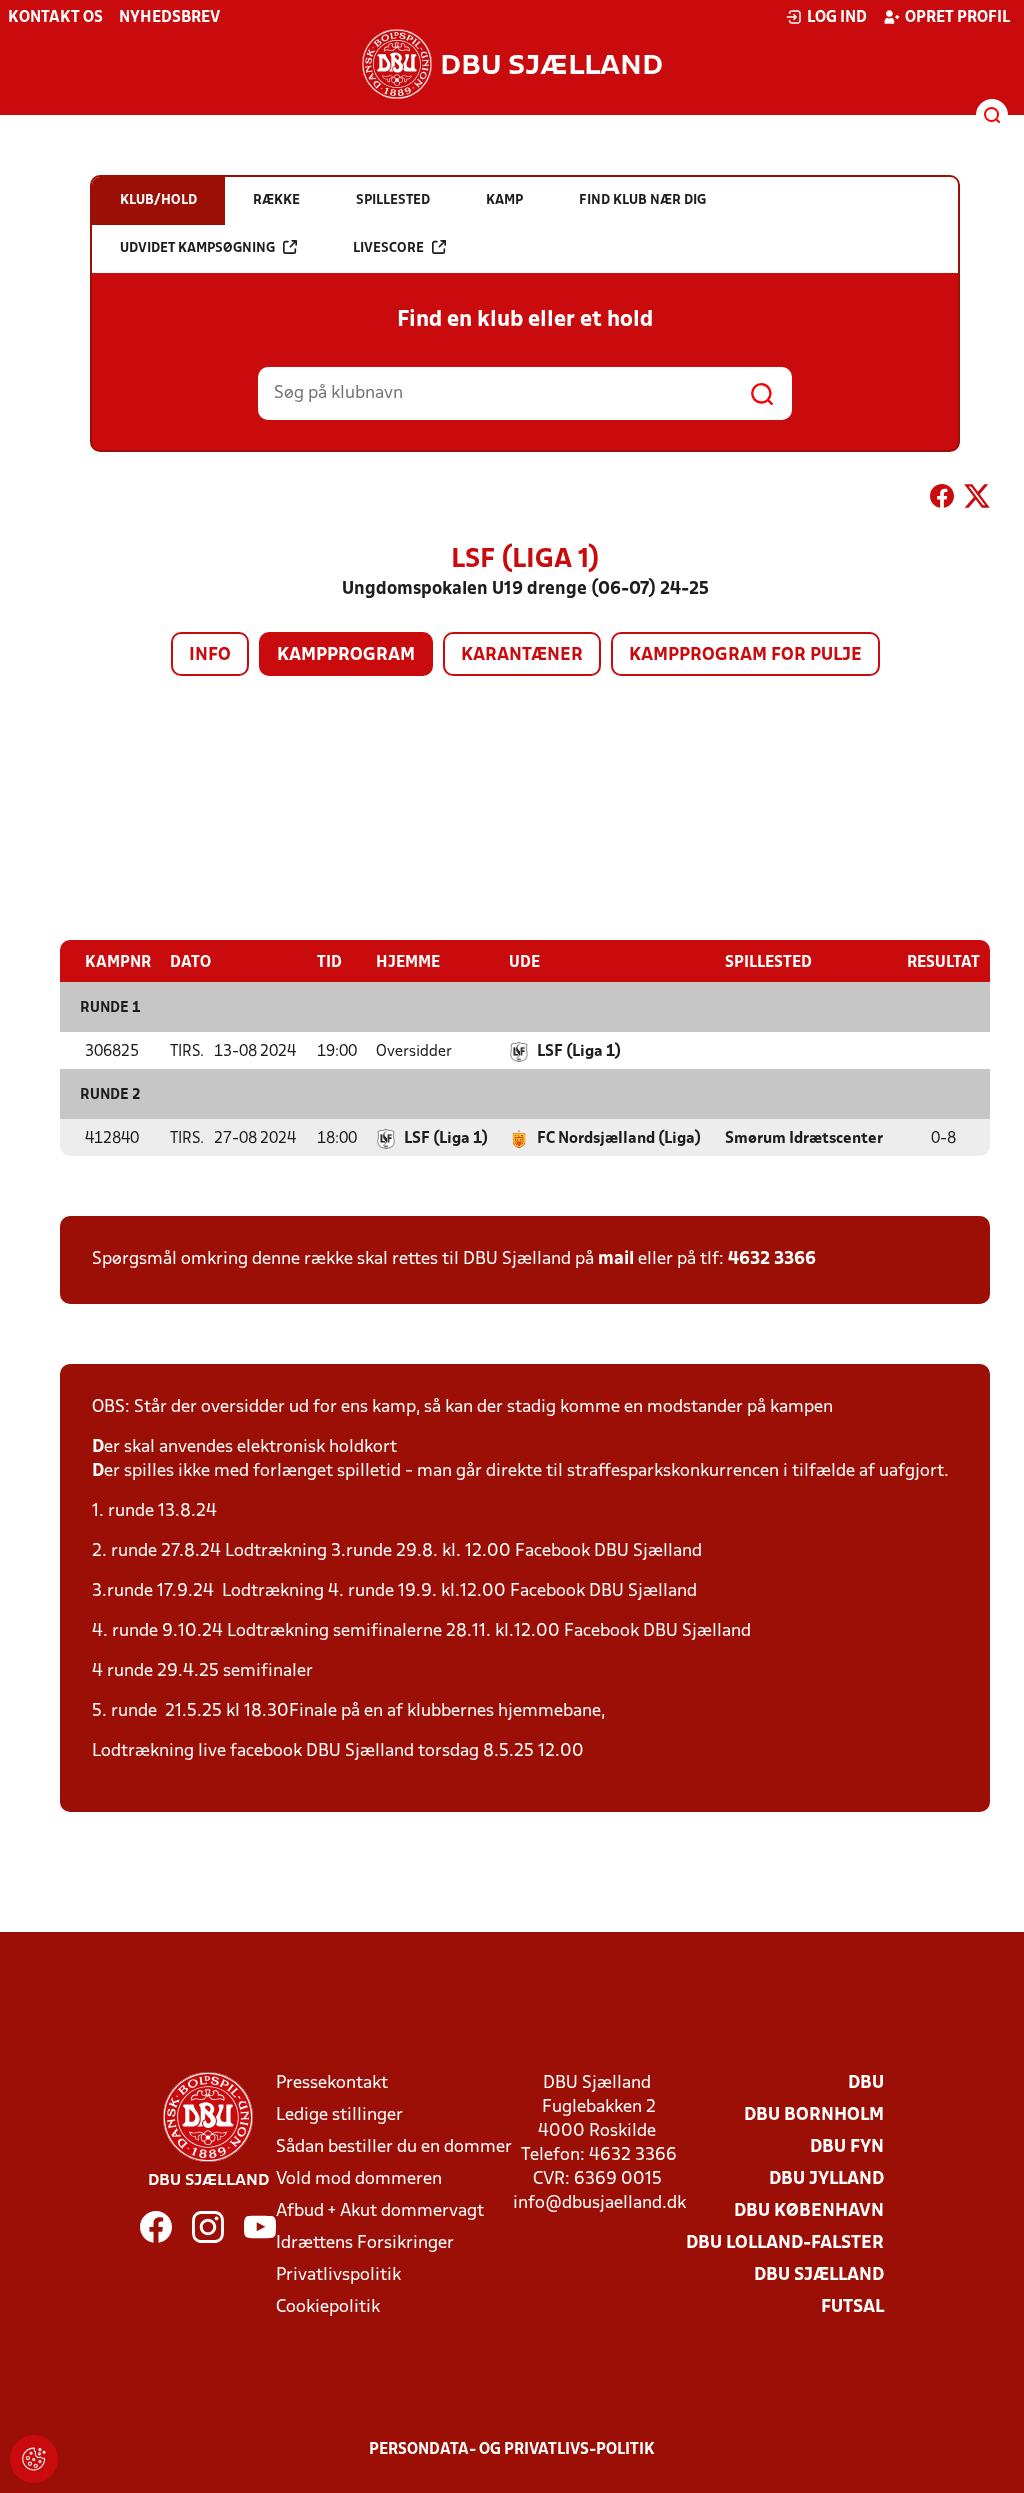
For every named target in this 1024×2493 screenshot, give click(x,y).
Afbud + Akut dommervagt (380, 2211)
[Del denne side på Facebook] (942, 500)
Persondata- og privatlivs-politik (512, 2450)
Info (210, 655)
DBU (866, 2083)
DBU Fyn (847, 2147)
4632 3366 (772, 1259)
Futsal (852, 2307)
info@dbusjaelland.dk (599, 2203)
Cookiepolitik (328, 2307)
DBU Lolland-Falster (785, 2243)
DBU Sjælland (819, 2275)
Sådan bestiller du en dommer (394, 2147)
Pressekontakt (332, 2083)
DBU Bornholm (814, 2115)
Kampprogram (346, 655)
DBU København (809, 2211)
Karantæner (522, 655)
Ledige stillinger (339, 2115)
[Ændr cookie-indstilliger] (34, 2459)
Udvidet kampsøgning (197, 248)
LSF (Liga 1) (579, 1052)
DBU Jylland (826, 2179)
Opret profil (957, 18)
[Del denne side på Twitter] (977, 500)
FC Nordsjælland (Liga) (619, 1139)
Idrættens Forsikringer (365, 2243)
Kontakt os (55, 18)
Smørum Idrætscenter (804, 1139)
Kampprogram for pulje (745, 655)
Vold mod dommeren (359, 2179)
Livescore (388, 248)
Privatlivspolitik (338, 2275)
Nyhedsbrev (169, 18)
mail (616, 1259)
